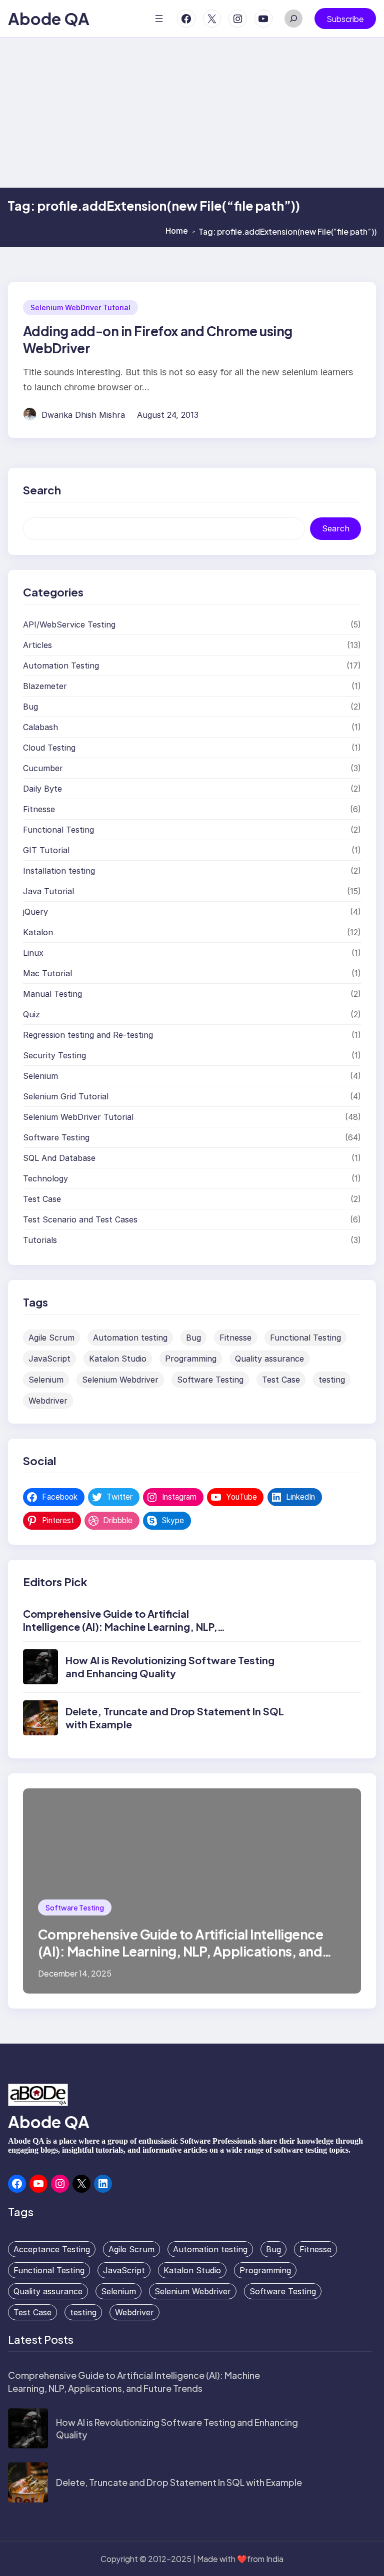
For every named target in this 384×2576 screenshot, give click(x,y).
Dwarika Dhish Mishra (83, 415)
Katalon (38, 932)
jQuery (35, 912)
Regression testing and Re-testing (88, 1035)
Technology (45, 1178)
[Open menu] (159, 19)
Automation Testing (61, 666)
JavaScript (49, 1359)
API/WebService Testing (69, 624)
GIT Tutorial (46, 850)
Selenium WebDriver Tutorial (80, 307)
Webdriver (48, 1401)
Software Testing (56, 1137)
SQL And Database (59, 1158)
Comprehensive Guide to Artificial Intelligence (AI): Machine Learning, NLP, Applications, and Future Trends (120, 1627)
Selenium (40, 1076)
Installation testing (59, 871)
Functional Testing (58, 830)
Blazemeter (45, 686)
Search (336, 528)
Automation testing (130, 1338)
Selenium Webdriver (120, 1380)
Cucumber (43, 768)
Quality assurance (269, 1359)
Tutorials (40, 1240)
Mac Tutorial (47, 973)
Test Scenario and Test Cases (80, 1219)
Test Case (42, 1199)
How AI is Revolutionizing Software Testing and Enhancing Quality (170, 1667)
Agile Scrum (51, 1338)
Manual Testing (52, 994)
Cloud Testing (49, 748)
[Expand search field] (293, 19)
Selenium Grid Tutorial (66, 1096)
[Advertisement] (192, 113)
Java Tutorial (48, 891)
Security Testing (54, 1055)
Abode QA (49, 19)
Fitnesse (39, 809)
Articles (37, 645)
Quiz (31, 1014)
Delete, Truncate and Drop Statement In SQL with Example (179, 2482)
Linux (33, 953)
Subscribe (345, 19)
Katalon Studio (118, 1359)
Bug (30, 707)
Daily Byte (42, 789)
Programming (191, 1359)
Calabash (40, 727)
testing (332, 1380)
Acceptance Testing (52, 2249)
